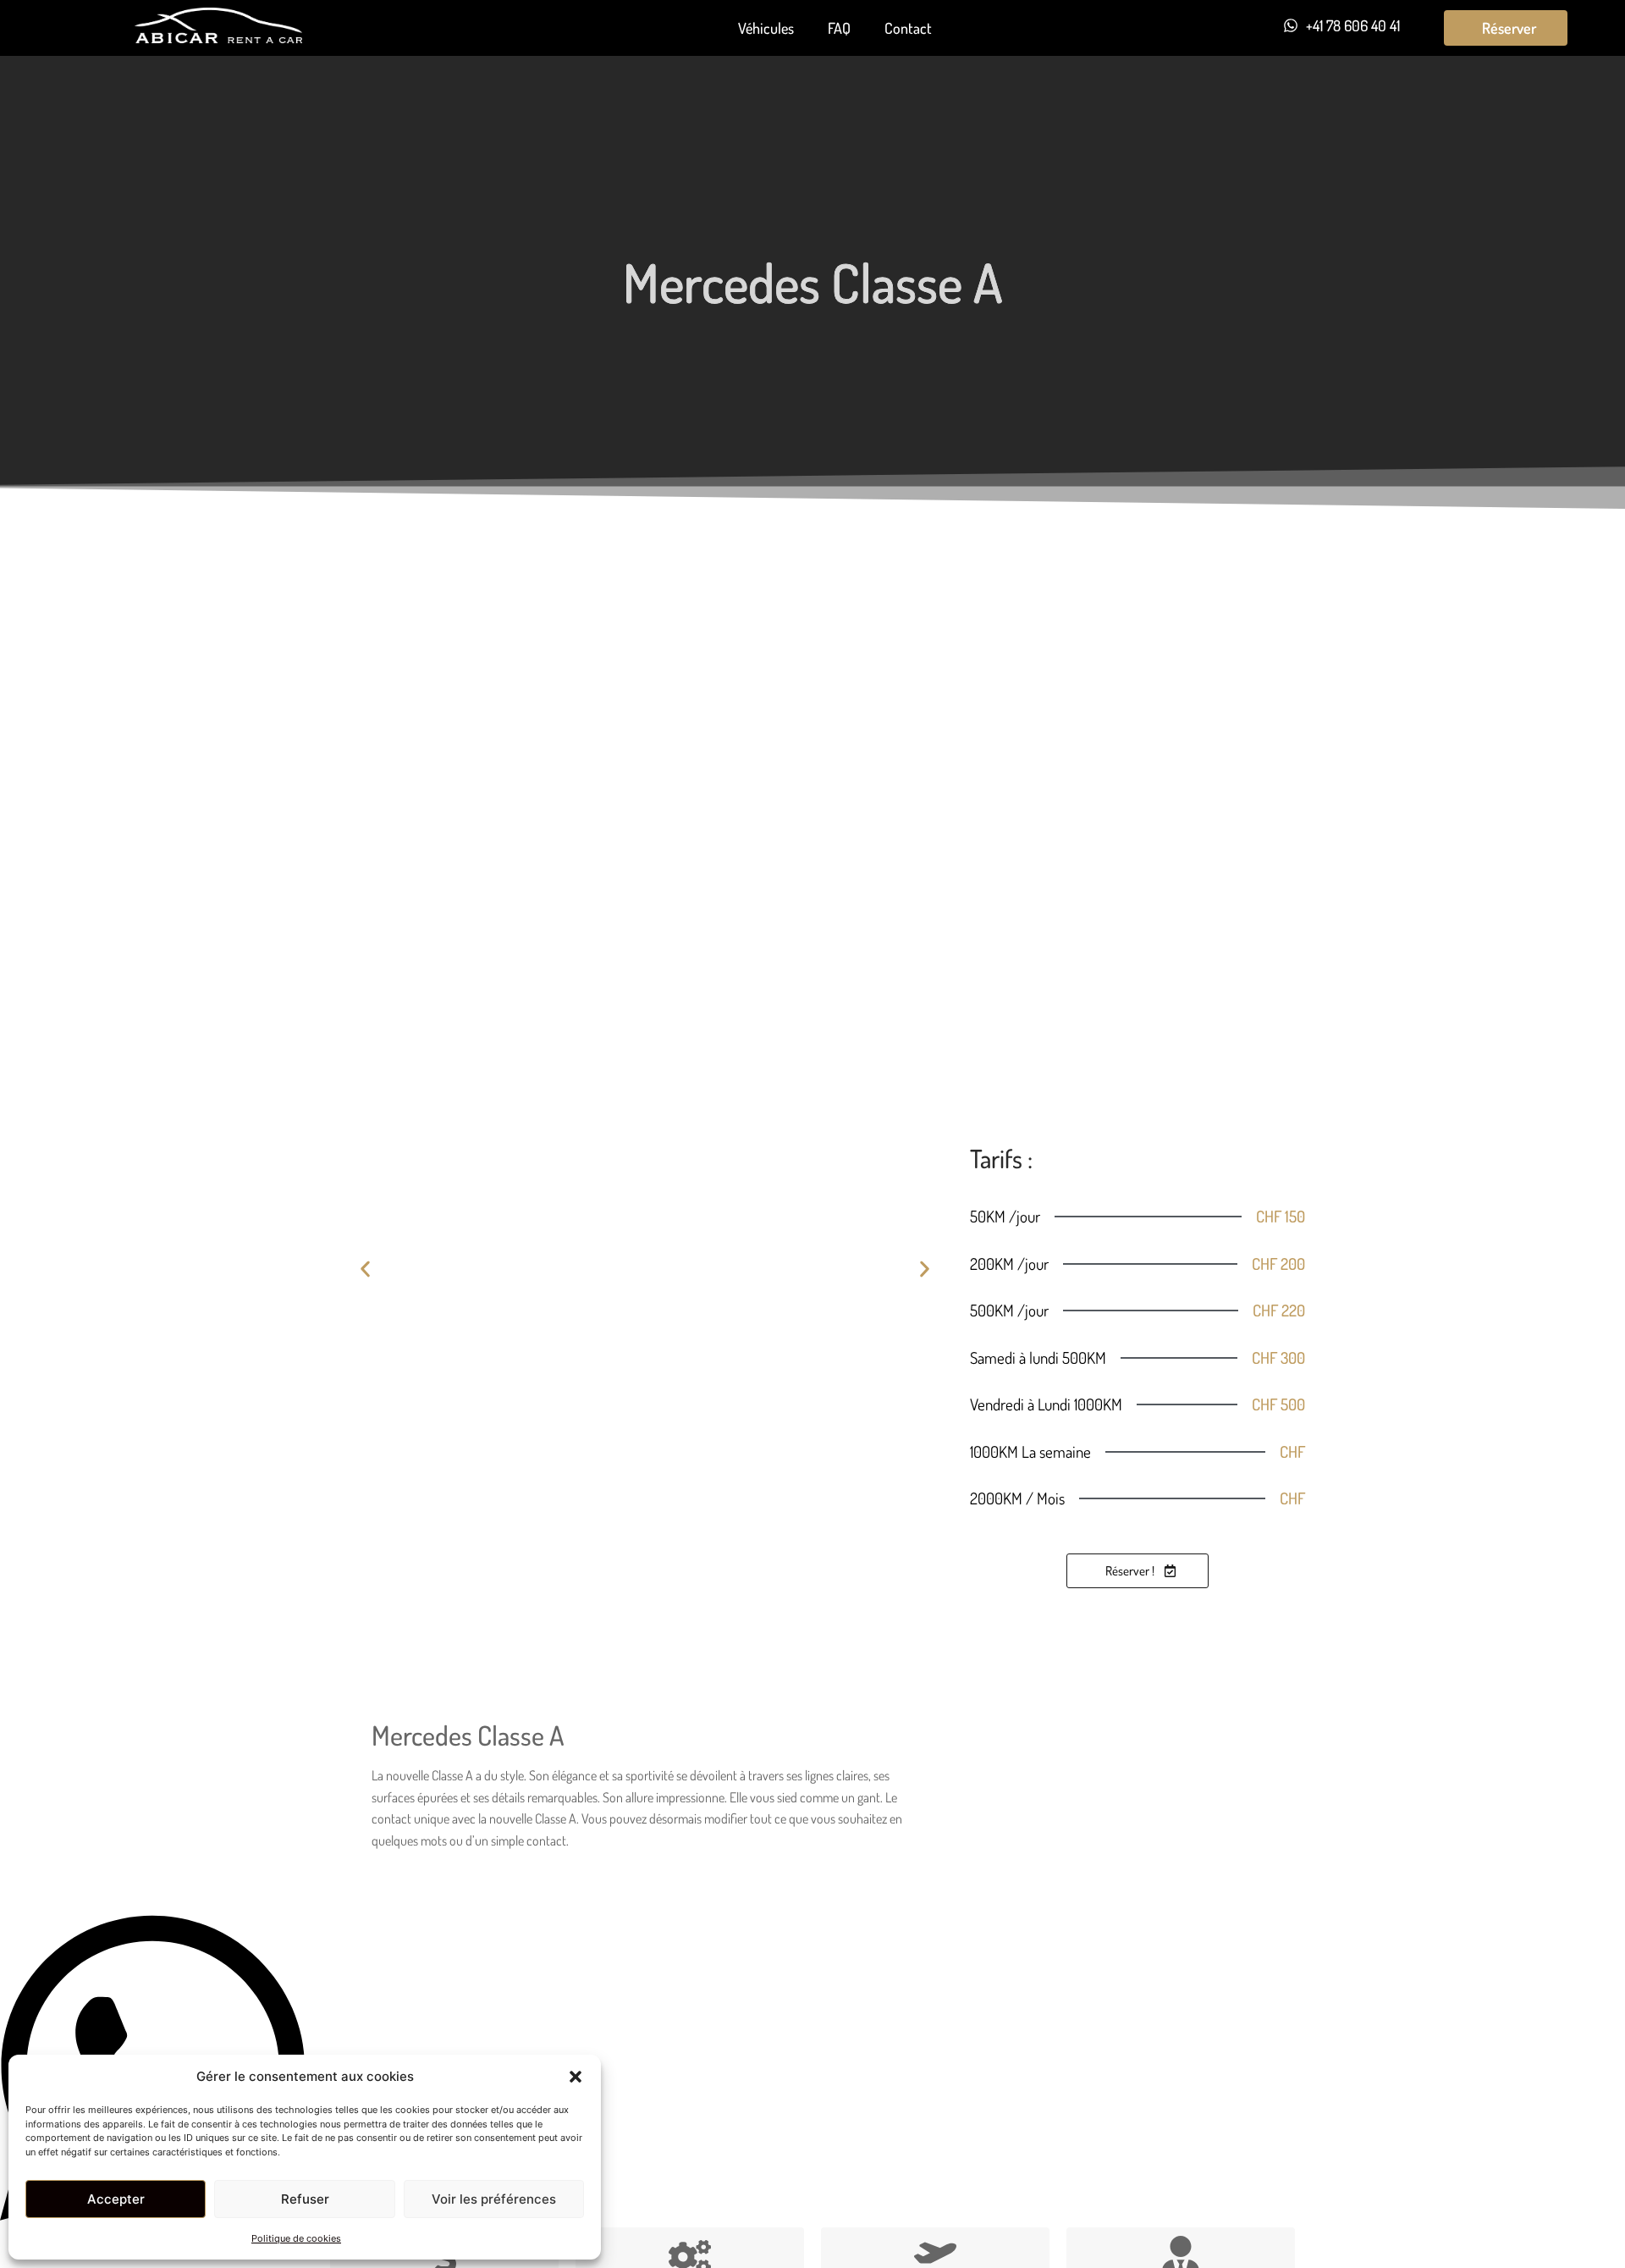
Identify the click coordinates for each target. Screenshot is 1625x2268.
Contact (908, 28)
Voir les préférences (494, 2199)
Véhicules (766, 28)
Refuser (305, 2199)
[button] (576, 2077)
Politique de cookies (296, 2238)
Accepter (116, 2199)
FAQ (839, 28)
